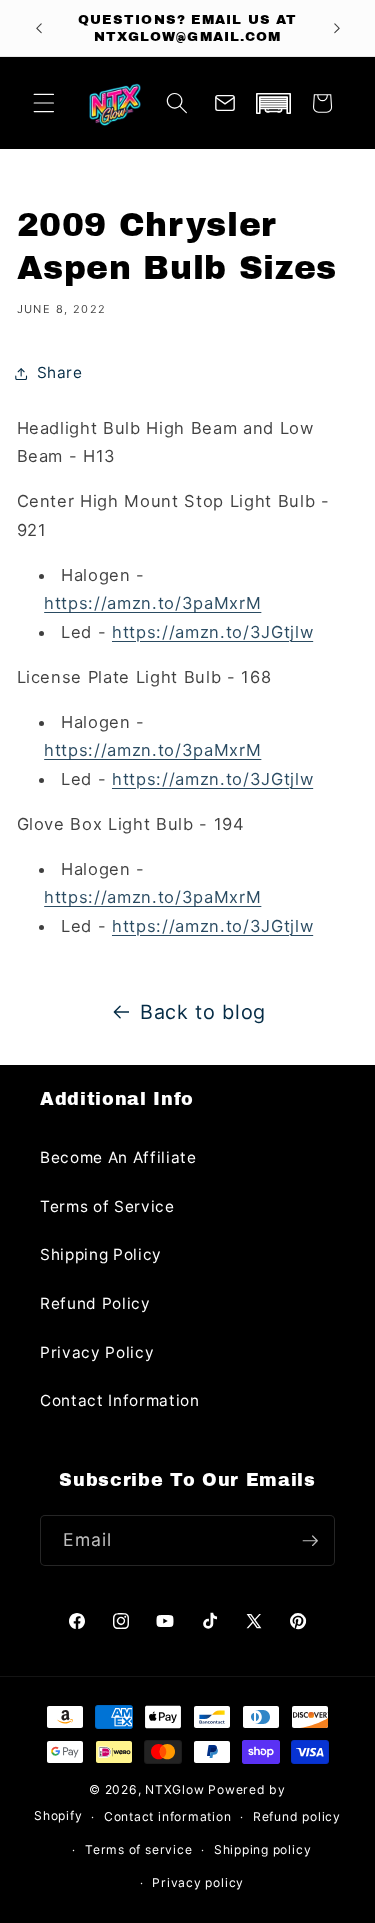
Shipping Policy (101, 1254)
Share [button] (60, 372)
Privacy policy (198, 1882)
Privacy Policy (97, 1352)
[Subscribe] (310, 1541)
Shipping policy (263, 1849)
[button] (44, 103)
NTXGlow (174, 1789)
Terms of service (138, 1849)
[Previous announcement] (39, 28)
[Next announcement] (337, 28)
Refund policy (297, 1816)
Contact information (168, 1816)
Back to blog (203, 1012)
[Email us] (225, 103)
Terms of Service (107, 1206)
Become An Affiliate (118, 1157)
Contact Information (120, 1400)
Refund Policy (95, 1303)
